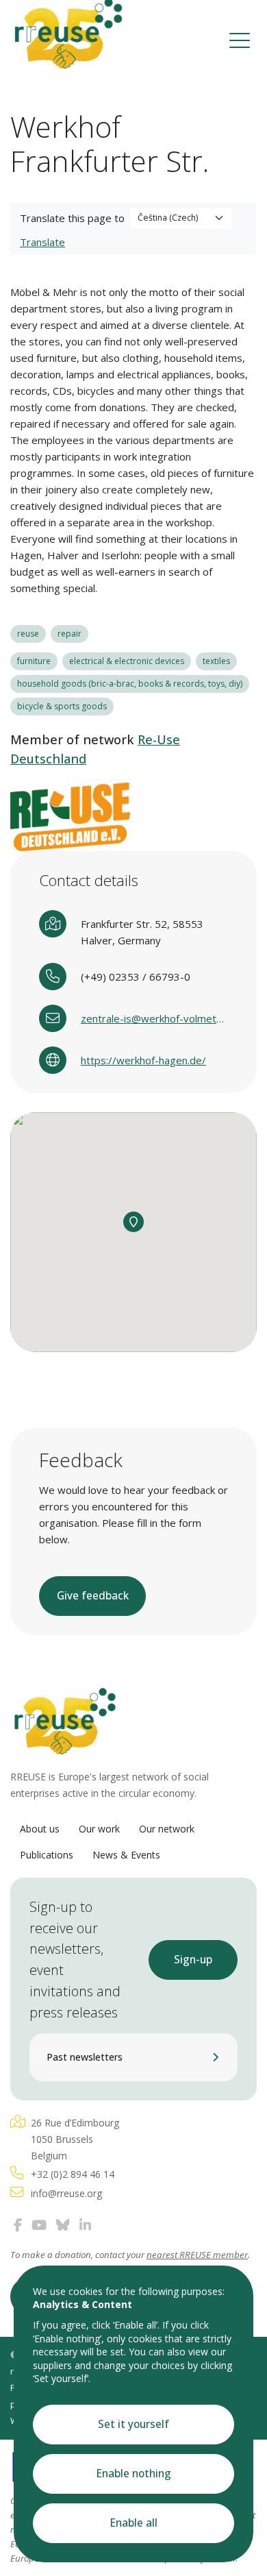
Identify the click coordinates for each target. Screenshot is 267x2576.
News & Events (126, 1855)
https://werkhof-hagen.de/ (143, 1060)
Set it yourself (133, 2424)
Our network (167, 1829)
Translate (42, 242)
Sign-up (193, 1960)
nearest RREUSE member (197, 2255)
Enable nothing (134, 2474)
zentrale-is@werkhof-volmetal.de (154, 1018)
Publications (47, 1855)
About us (40, 1829)
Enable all (134, 2523)
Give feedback (93, 1596)
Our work (99, 1829)
